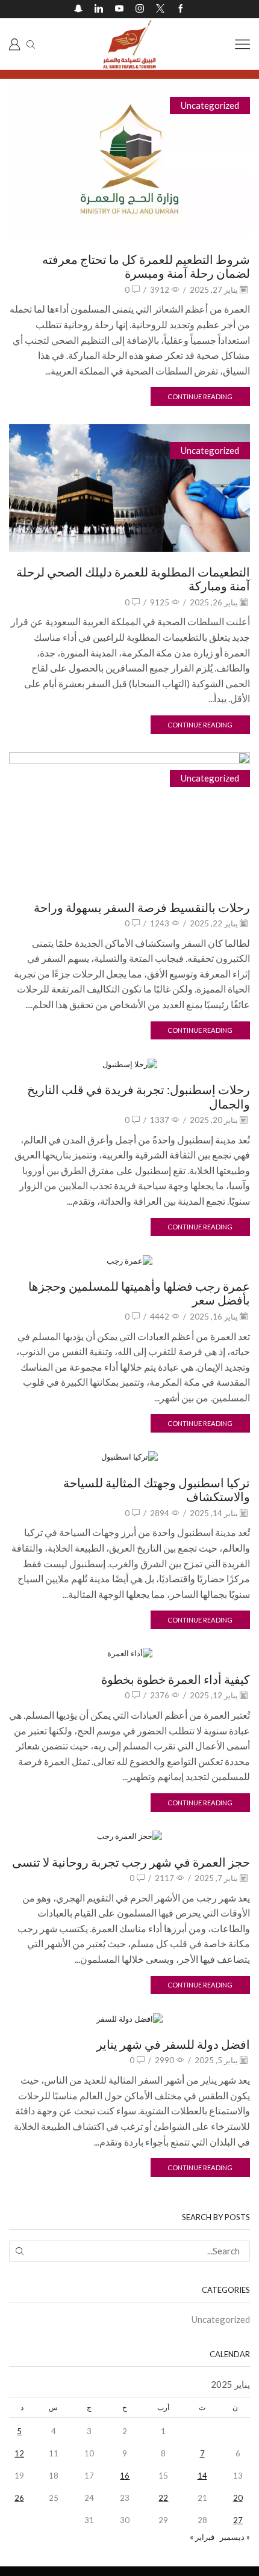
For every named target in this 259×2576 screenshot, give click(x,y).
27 (238, 2520)
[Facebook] (181, 9)
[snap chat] (78, 9)
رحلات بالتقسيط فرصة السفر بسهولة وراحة (142, 907)
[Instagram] (140, 9)
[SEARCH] (19, 2251)
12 (19, 2453)
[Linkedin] (99, 9)
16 (125, 2476)
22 (163, 2498)
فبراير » (202, 2537)
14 (202, 2476)
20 (238, 2498)
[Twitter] (160, 9)
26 (19, 2498)
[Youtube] (119, 9)
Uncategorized (210, 105)
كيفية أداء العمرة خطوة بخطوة (176, 1679)
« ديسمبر (235, 2537)
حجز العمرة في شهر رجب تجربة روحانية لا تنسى (131, 1862)
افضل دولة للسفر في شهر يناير (173, 2044)
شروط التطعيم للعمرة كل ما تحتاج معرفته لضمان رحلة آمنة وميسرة (146, 266)
